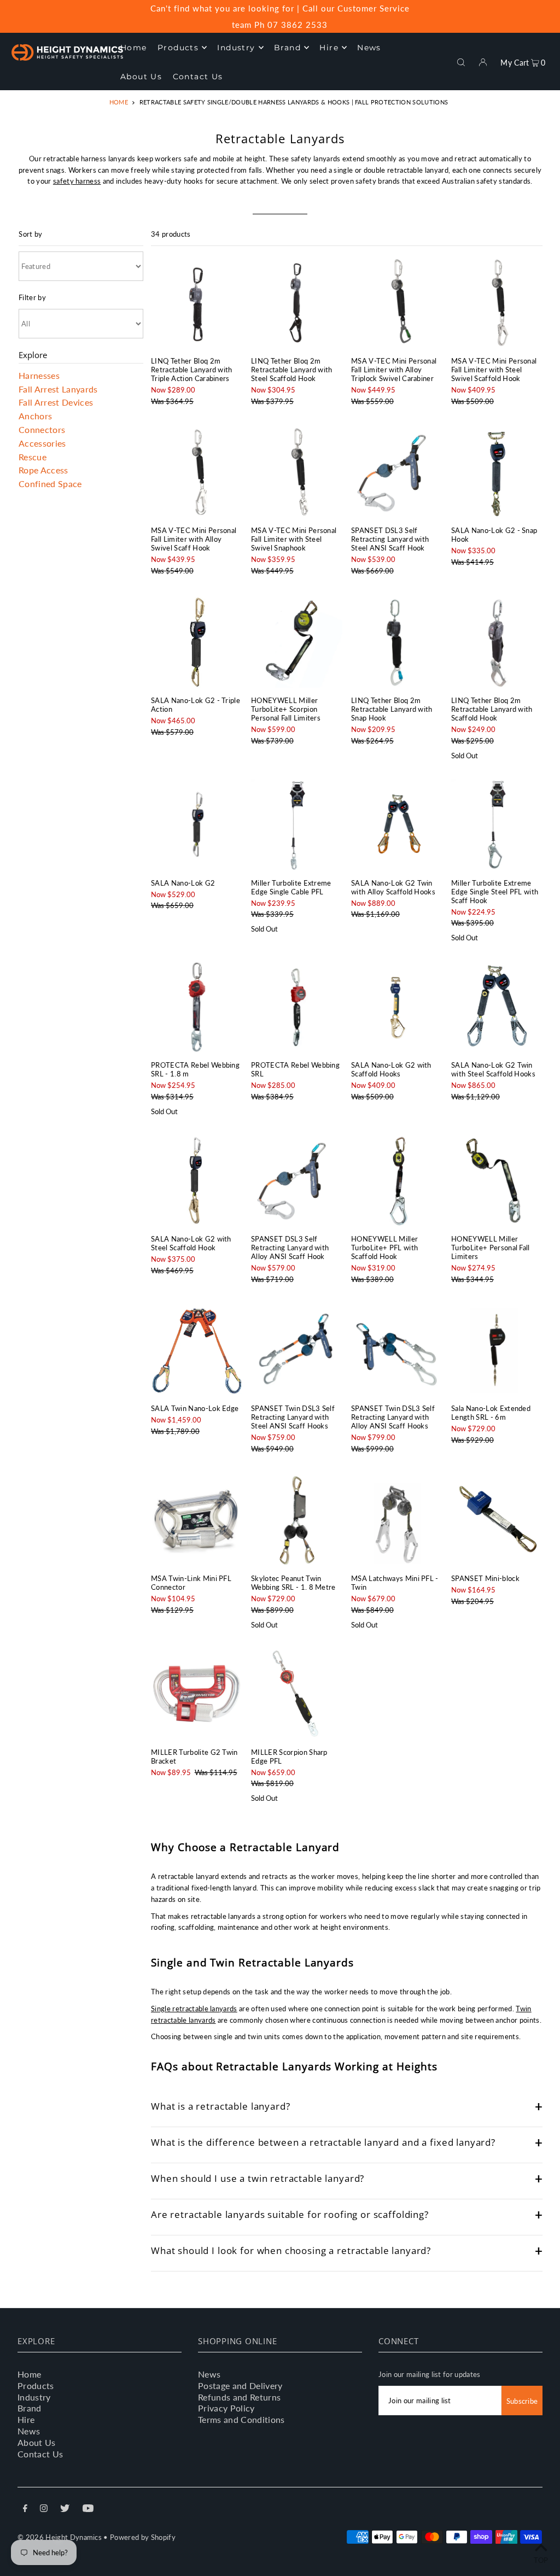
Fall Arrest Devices (56, 402)
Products (36, 2385)
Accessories (42, 443)
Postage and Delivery (240, 2385)
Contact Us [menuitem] (198, 77)
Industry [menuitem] (236, 48)
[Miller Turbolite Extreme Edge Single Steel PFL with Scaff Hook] (497, 825)
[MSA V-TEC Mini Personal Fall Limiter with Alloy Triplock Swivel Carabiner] (397, 303)
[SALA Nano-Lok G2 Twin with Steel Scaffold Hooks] (497, 1007)
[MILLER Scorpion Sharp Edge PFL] (297, 1694)
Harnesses (39, 375)
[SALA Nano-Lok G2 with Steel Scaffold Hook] (197, 1181)
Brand (30, 2408)
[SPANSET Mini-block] (497, 1520)
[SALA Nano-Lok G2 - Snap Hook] (497, 472)
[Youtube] (88, 2510)
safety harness (77, 181)
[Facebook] (25, 2510)
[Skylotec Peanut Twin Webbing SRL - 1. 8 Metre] (297, 1520)
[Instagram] (44, 2510)
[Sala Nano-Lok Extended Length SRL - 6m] (497, 1350)
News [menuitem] (369, 48)
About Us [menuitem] (141, 77)
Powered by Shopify (143, 2537)
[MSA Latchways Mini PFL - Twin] (397, 1520)
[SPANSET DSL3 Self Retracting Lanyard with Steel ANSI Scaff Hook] (397, 472)
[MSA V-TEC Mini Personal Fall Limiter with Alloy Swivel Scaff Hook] (197, 472)
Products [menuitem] (178, 48)
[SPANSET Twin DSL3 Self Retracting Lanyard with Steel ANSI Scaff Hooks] (297, 1350)
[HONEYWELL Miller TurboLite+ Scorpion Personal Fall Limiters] (297, 642)
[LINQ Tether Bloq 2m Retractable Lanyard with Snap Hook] (397, 642)
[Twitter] (65, 2510)
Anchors (35, 416)
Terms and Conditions (241, 2419)
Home (119, 102)
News (29, 2431)
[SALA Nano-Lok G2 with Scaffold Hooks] (397, 1007)
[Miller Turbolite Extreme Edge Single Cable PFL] (297, 825)
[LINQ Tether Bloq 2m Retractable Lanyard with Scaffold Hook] (497, 642)
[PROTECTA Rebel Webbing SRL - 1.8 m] (197, 1007)
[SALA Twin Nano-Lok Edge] (197, 1350)
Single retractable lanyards (194, 2009)
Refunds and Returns (239, 2397)
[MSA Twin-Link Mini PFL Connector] (197, 1520)
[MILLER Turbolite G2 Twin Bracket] (197, 1694)
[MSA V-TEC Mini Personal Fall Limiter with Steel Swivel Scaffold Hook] (497, 303)
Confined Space (50, 484)
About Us (37, 2442)
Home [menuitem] (134, 48)
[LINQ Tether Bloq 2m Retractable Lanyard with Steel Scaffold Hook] (297, 303)
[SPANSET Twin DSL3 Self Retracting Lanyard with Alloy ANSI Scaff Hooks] (397, 1350)
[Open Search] (461, 61)
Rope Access (43, 470)
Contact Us (40, 2454)
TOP (541, 2560)
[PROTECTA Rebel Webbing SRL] (297, 1007)
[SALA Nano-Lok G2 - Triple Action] (197, 642)
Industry (34, 2397)
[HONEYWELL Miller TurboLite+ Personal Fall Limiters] (497, 1181)
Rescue (33, 456)
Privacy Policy (226, 2408)
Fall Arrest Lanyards (58, 388)
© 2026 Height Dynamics (60, 2537)
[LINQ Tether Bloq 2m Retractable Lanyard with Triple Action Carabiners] (197, 303)
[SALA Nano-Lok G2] (197, 825)
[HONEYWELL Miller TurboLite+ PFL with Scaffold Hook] (397, 1181)
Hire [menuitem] (329, 48)
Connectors (42, 429)
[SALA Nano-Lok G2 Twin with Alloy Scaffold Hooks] (397, 825)
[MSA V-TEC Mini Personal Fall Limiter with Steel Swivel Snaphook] (297, 472)
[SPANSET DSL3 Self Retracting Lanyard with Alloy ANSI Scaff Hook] (297, 1181)
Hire (26, 2419)
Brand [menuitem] (287, 48)
